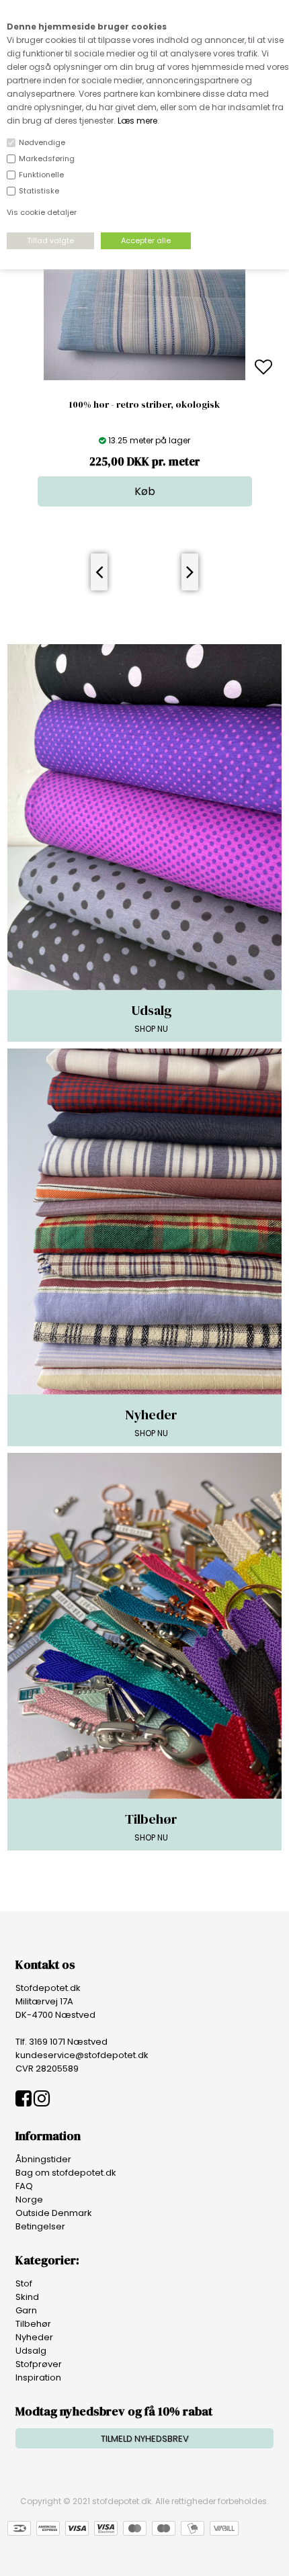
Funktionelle (41, 175)
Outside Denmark (54, 2213)
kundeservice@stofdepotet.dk (82, 2055)
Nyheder (34, 2337)
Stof (24, 2283)
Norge (29, 2200)
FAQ (24, 2186)
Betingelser (40, 2226)
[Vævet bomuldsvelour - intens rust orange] (144, 377)
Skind (27, 2297)
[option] (145, 368)
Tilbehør (33, 2324)
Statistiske (39, 191)
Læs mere (137, 121)
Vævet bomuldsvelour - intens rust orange (145, 404)
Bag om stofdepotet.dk (66, 2173)
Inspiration (38, 2378)
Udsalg (31, 2351)
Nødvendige (42, 142)
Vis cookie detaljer (42, 212)
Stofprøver (39, 2364)
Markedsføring (47, 159)
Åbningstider (43, 2159)
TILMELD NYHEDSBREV (145, 2439)
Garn (26, 2310)
